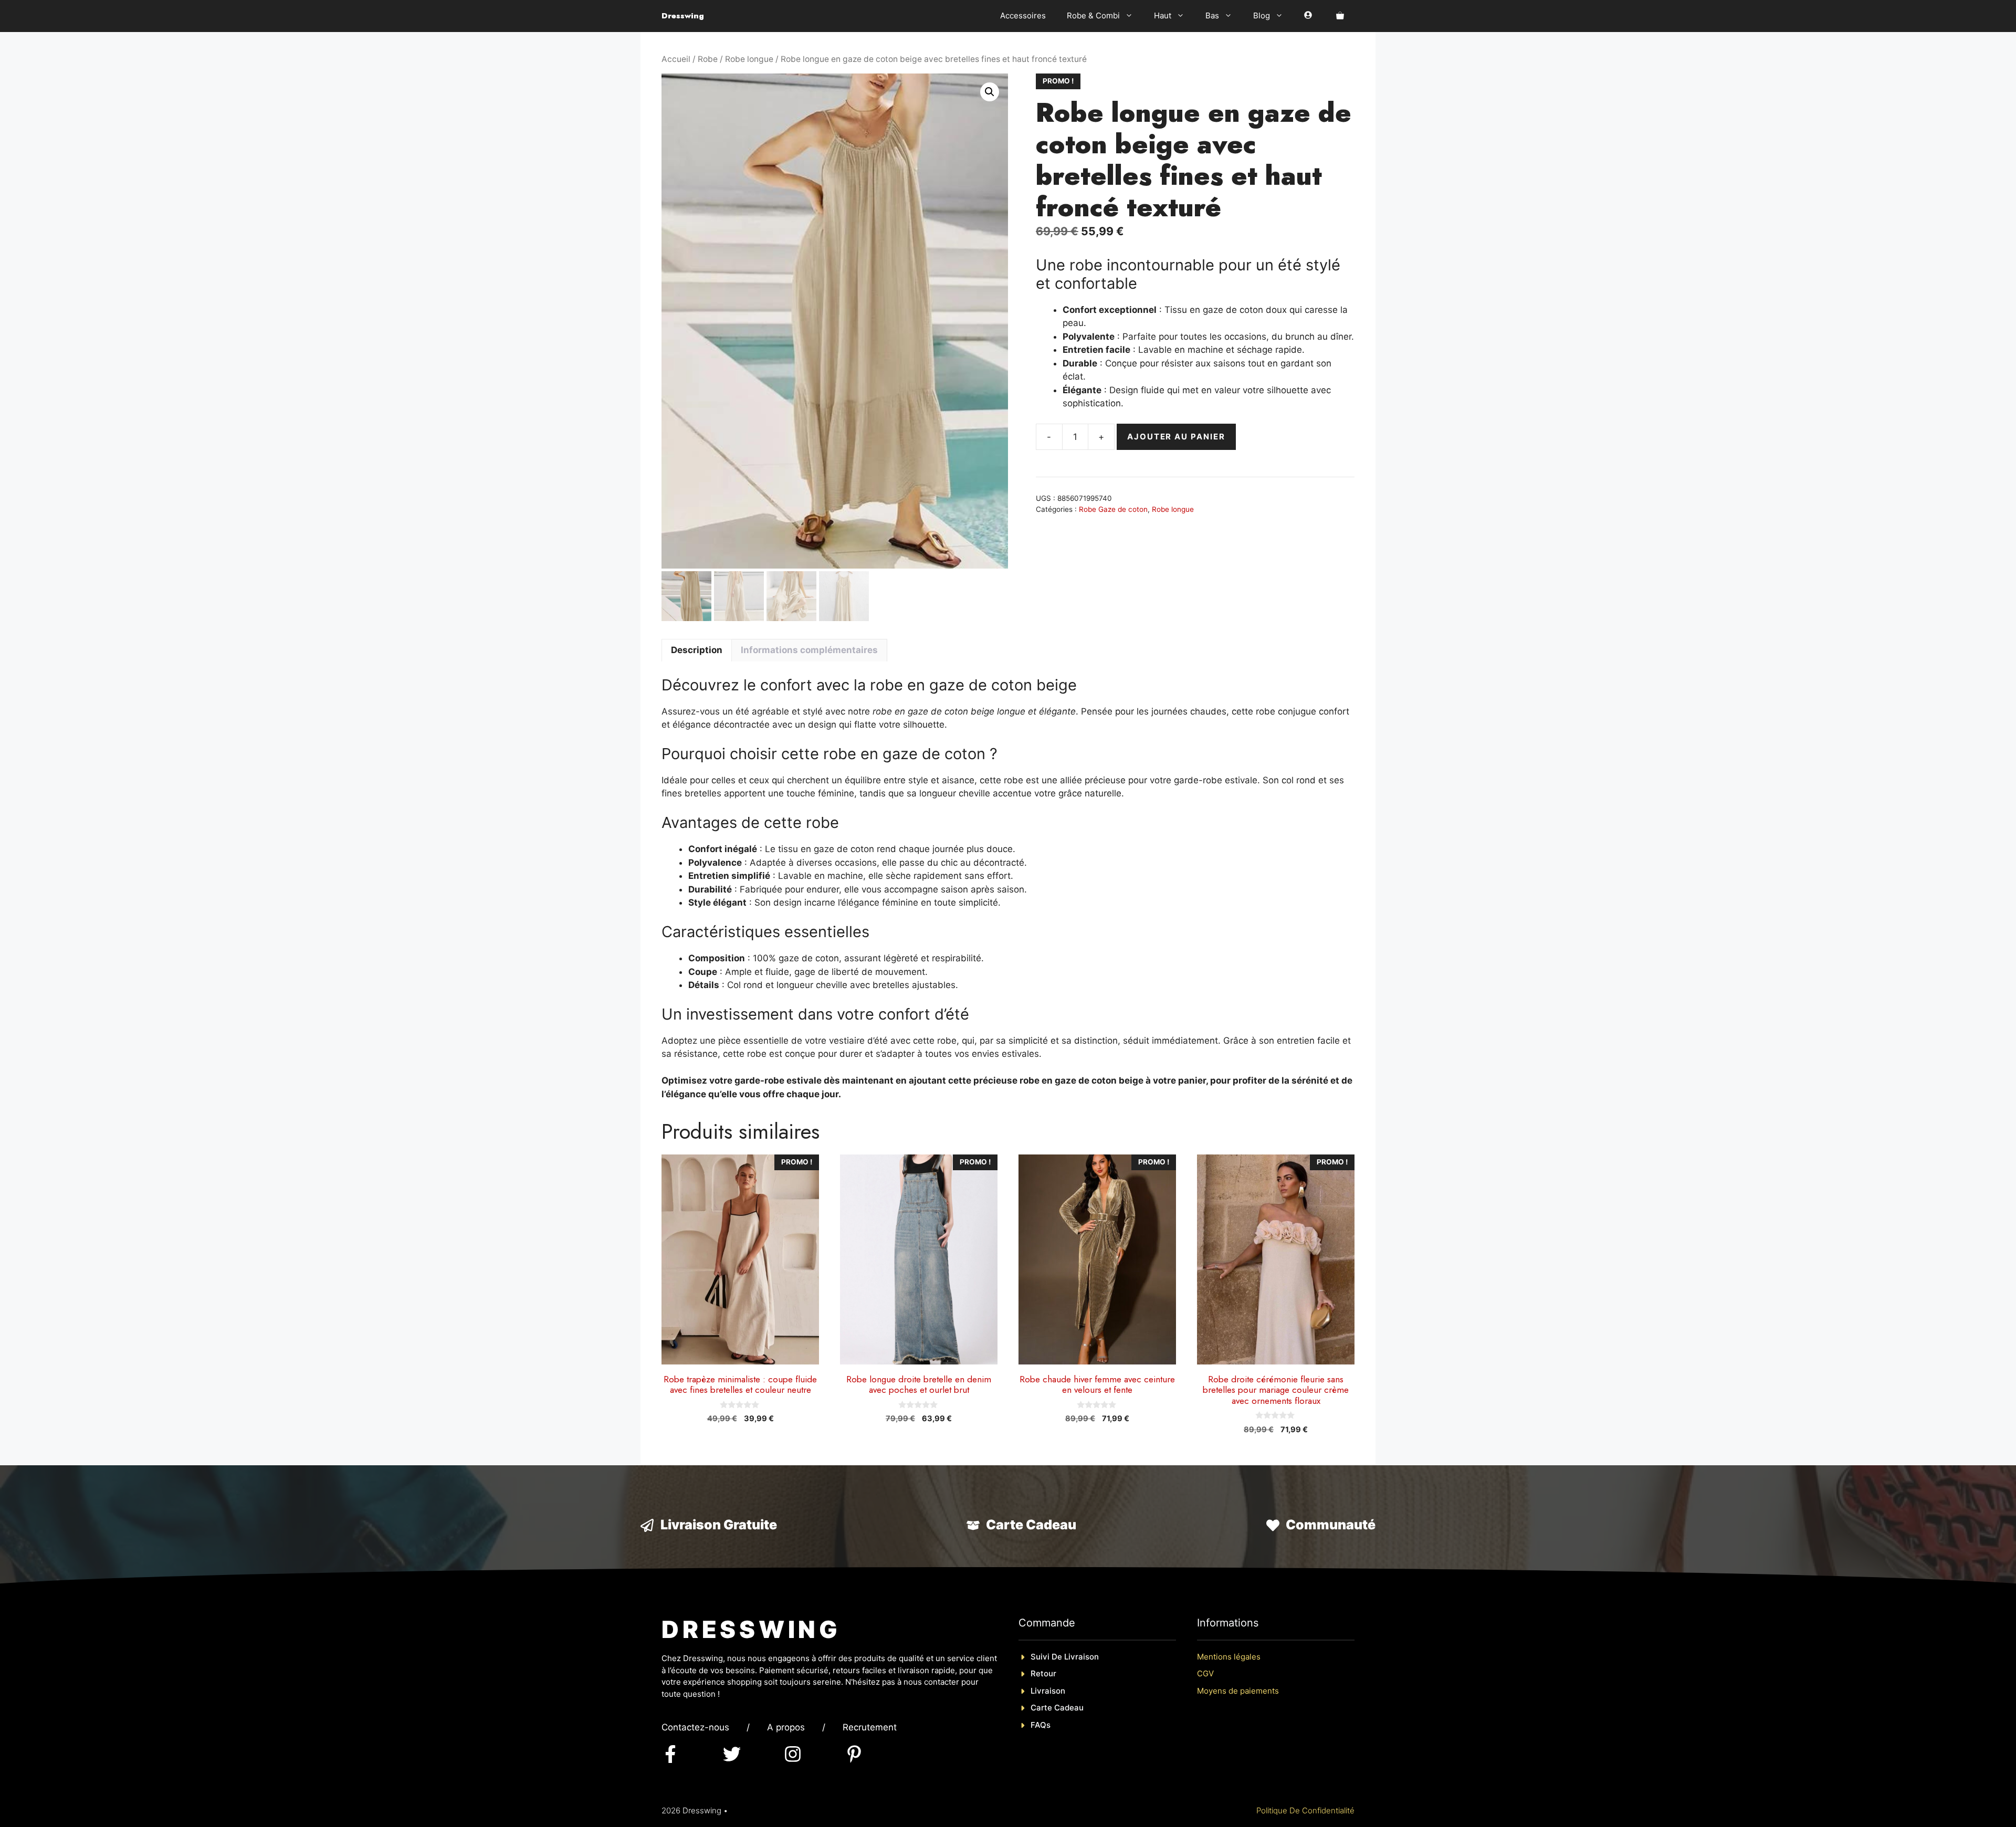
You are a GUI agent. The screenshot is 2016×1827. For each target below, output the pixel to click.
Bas (1212, 15)
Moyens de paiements (1238, 1691)
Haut (1163, 15)
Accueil (676, 59)
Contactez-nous (695, 1727)
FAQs (1041, 1725)
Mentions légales (1229, 1657)
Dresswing (683, 16)
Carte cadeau (1057, 1708)
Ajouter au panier (1176, 437)
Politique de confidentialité (1305, 1810)
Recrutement (870, 1727)
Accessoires (1023, 15)
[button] (990, 92)
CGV (1205, 1673)
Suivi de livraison (1065, 1657)
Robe (708, 59)
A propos (786, 1727)
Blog (1262, 15)
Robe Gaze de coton (1113, 509)
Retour (1043, 1673)
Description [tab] (697, 650)
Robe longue (749, 59)
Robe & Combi (1093, 15)
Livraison (1048, 1691)
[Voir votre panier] (1340, 16)
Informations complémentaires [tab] (809, 650)
